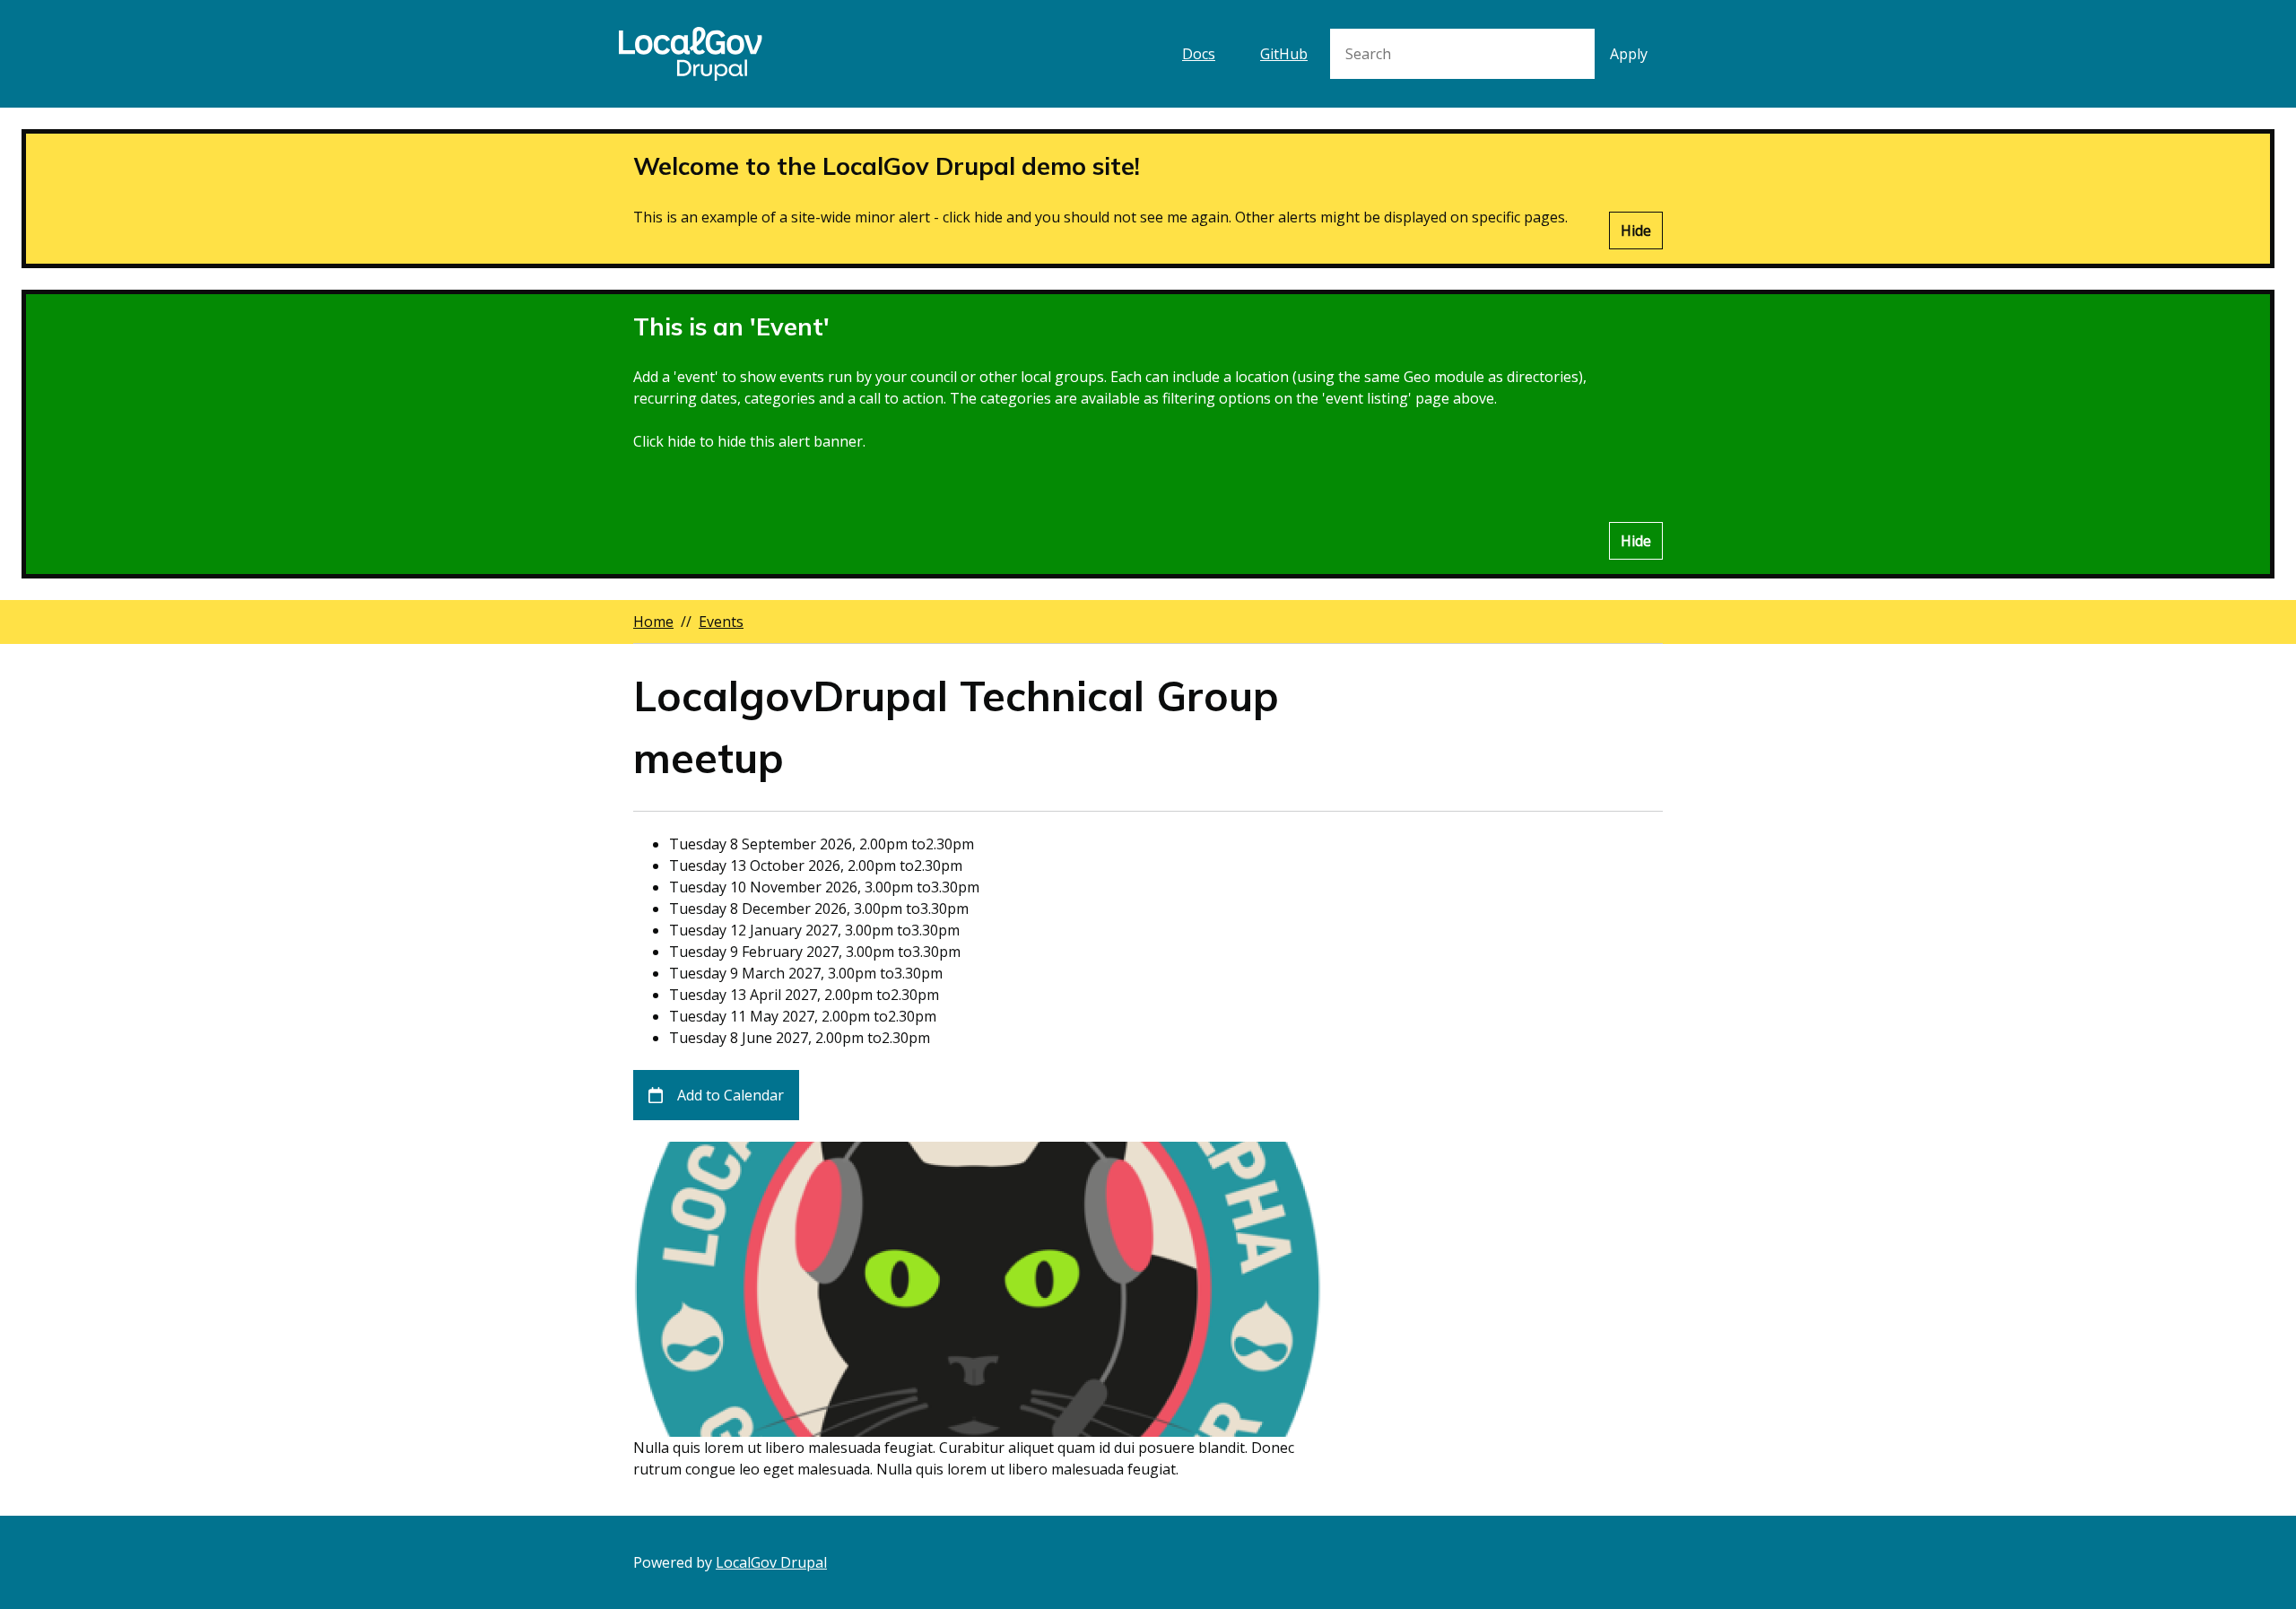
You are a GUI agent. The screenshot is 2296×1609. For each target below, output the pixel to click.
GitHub (1284, 54)
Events (721, 622)
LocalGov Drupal (771, 1562)
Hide (1636, 230)
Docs (1199, 54)
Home (653, 622)
